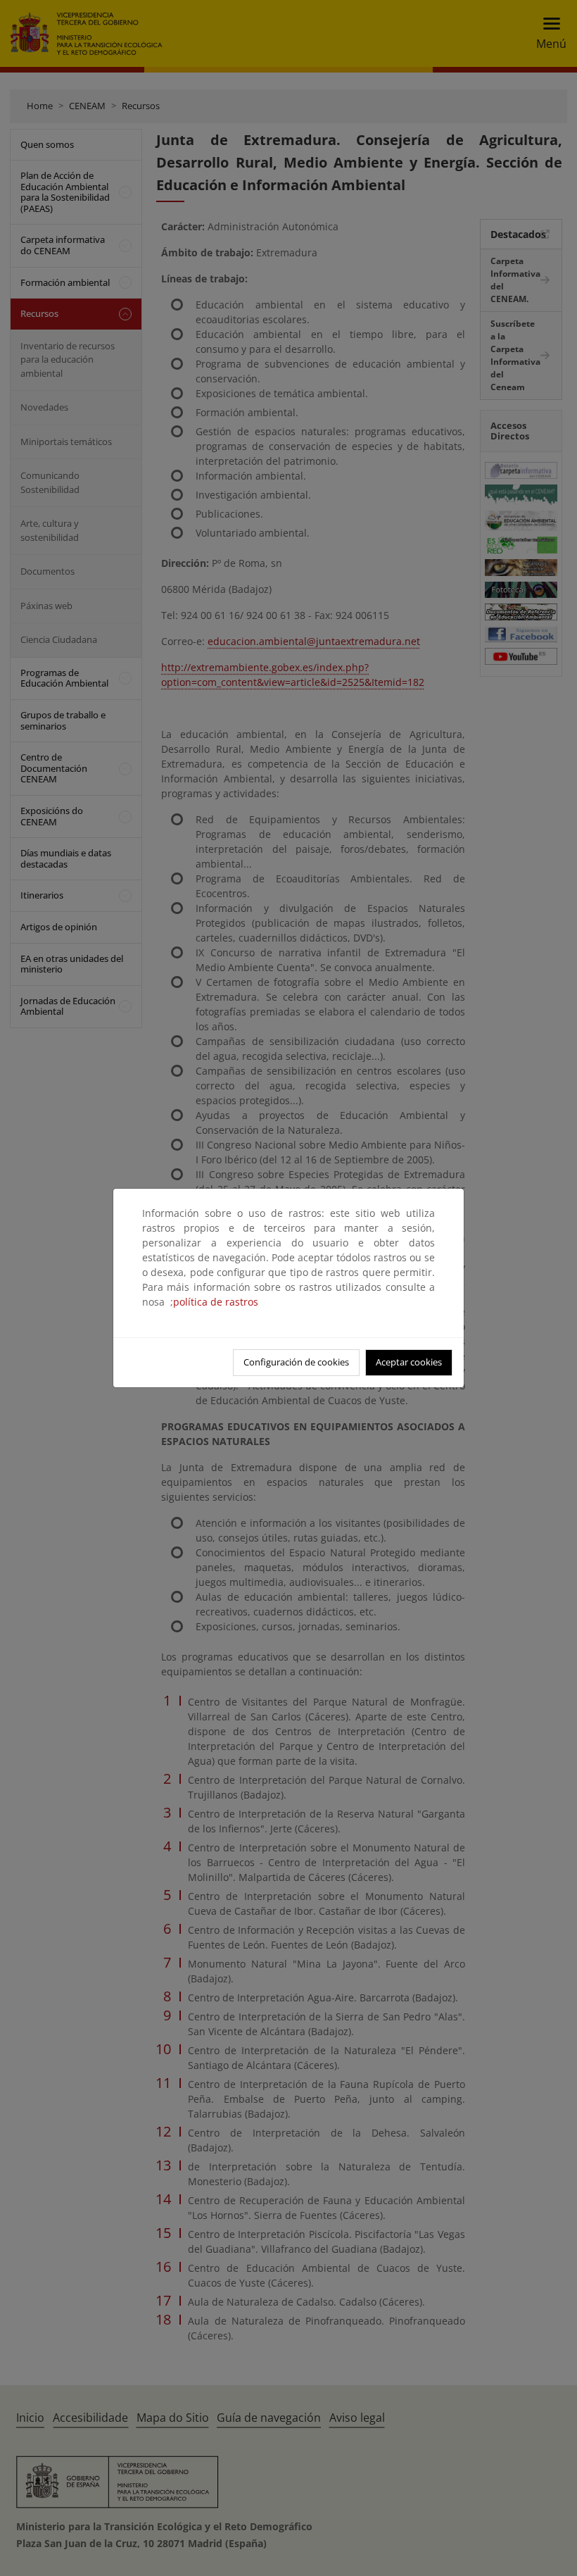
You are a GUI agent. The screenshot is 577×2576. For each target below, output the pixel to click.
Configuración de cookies (296, 1362)
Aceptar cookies (409, 1362)
